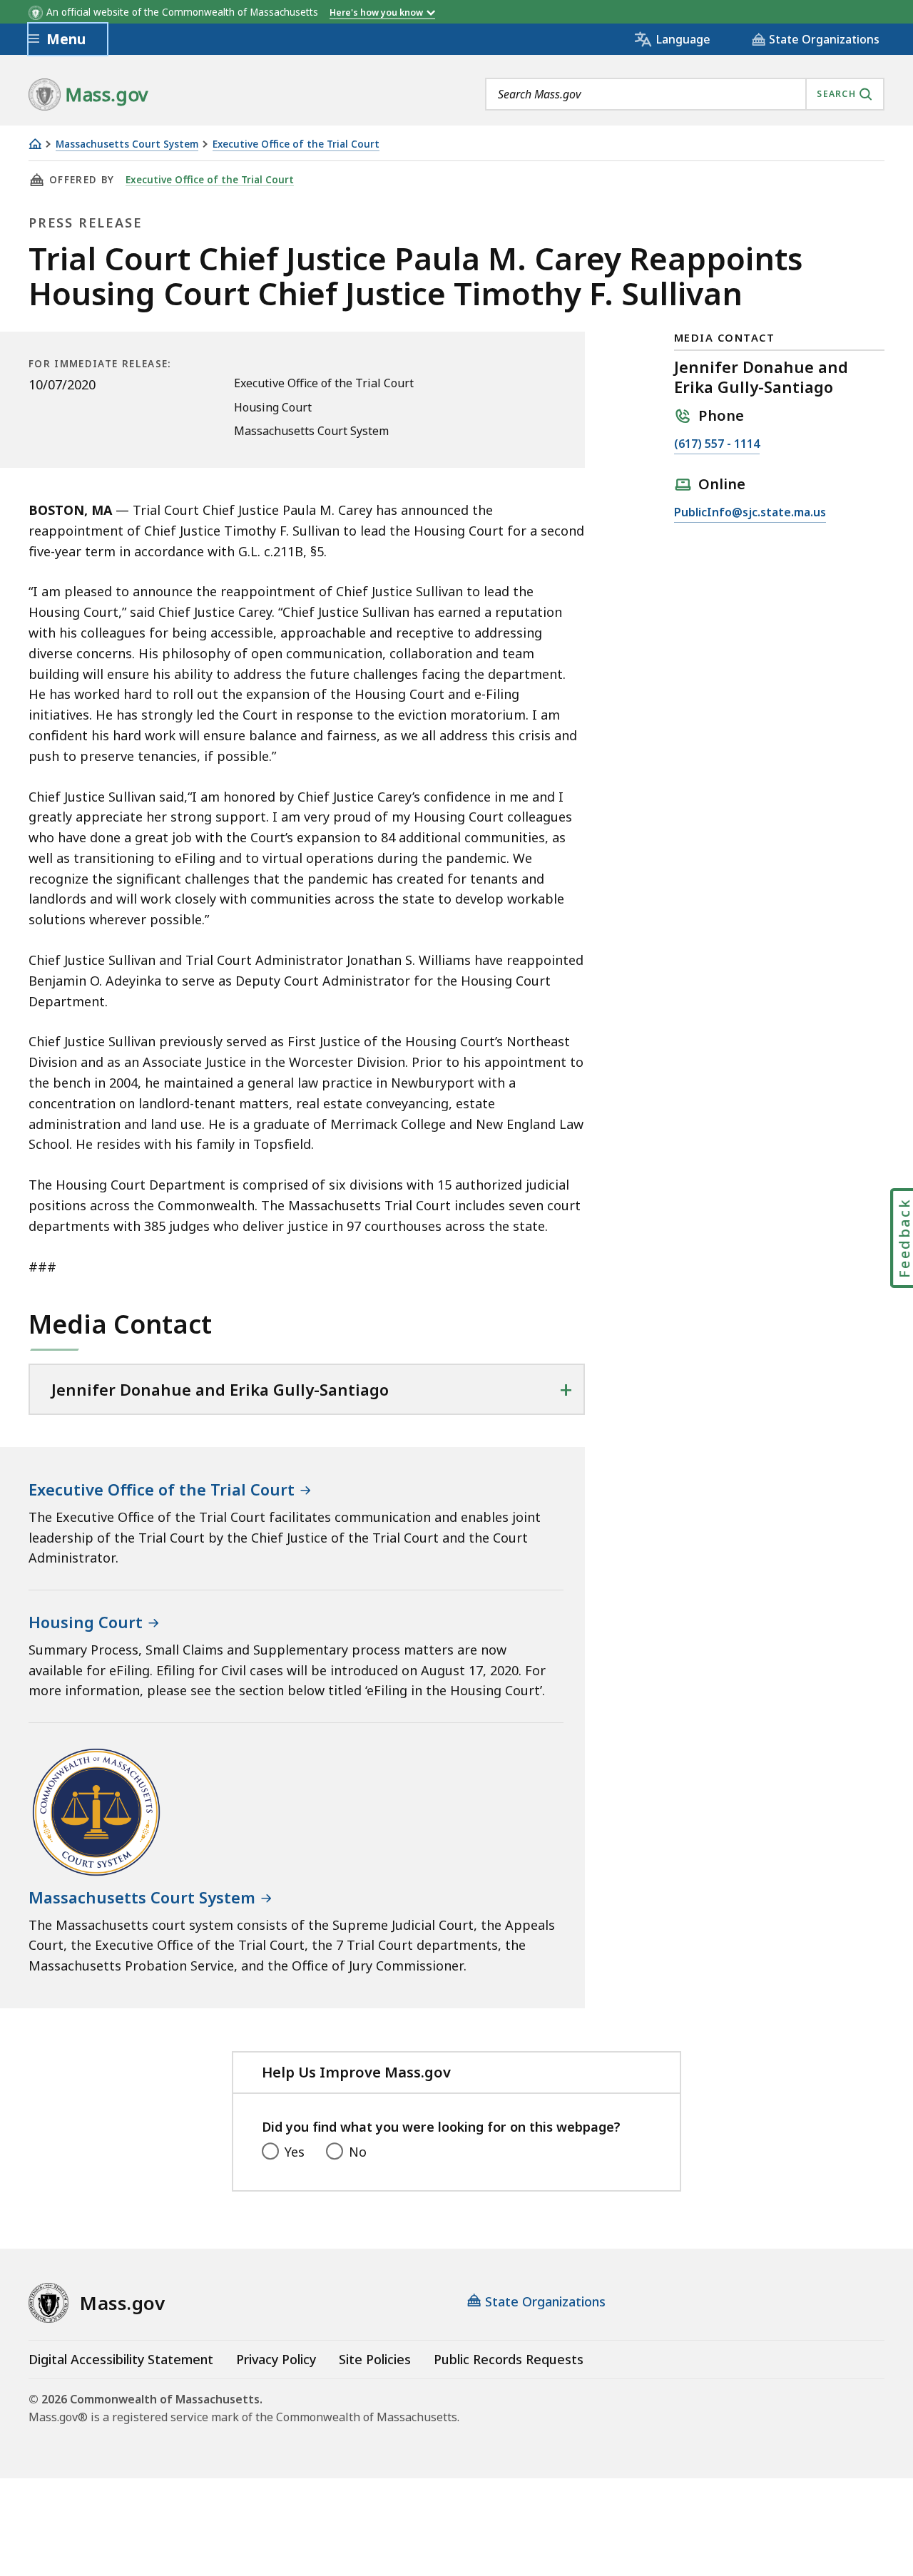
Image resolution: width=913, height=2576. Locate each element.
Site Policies (375, 2359)
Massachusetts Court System (127, 144)
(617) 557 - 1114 (717, 445)
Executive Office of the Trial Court (296, 144)
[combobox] (685, 94)
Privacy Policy (276, 2359)
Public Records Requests (509, 2359)
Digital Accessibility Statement (121, 2359)
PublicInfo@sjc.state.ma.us (750, 513)
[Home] (35, 144)
